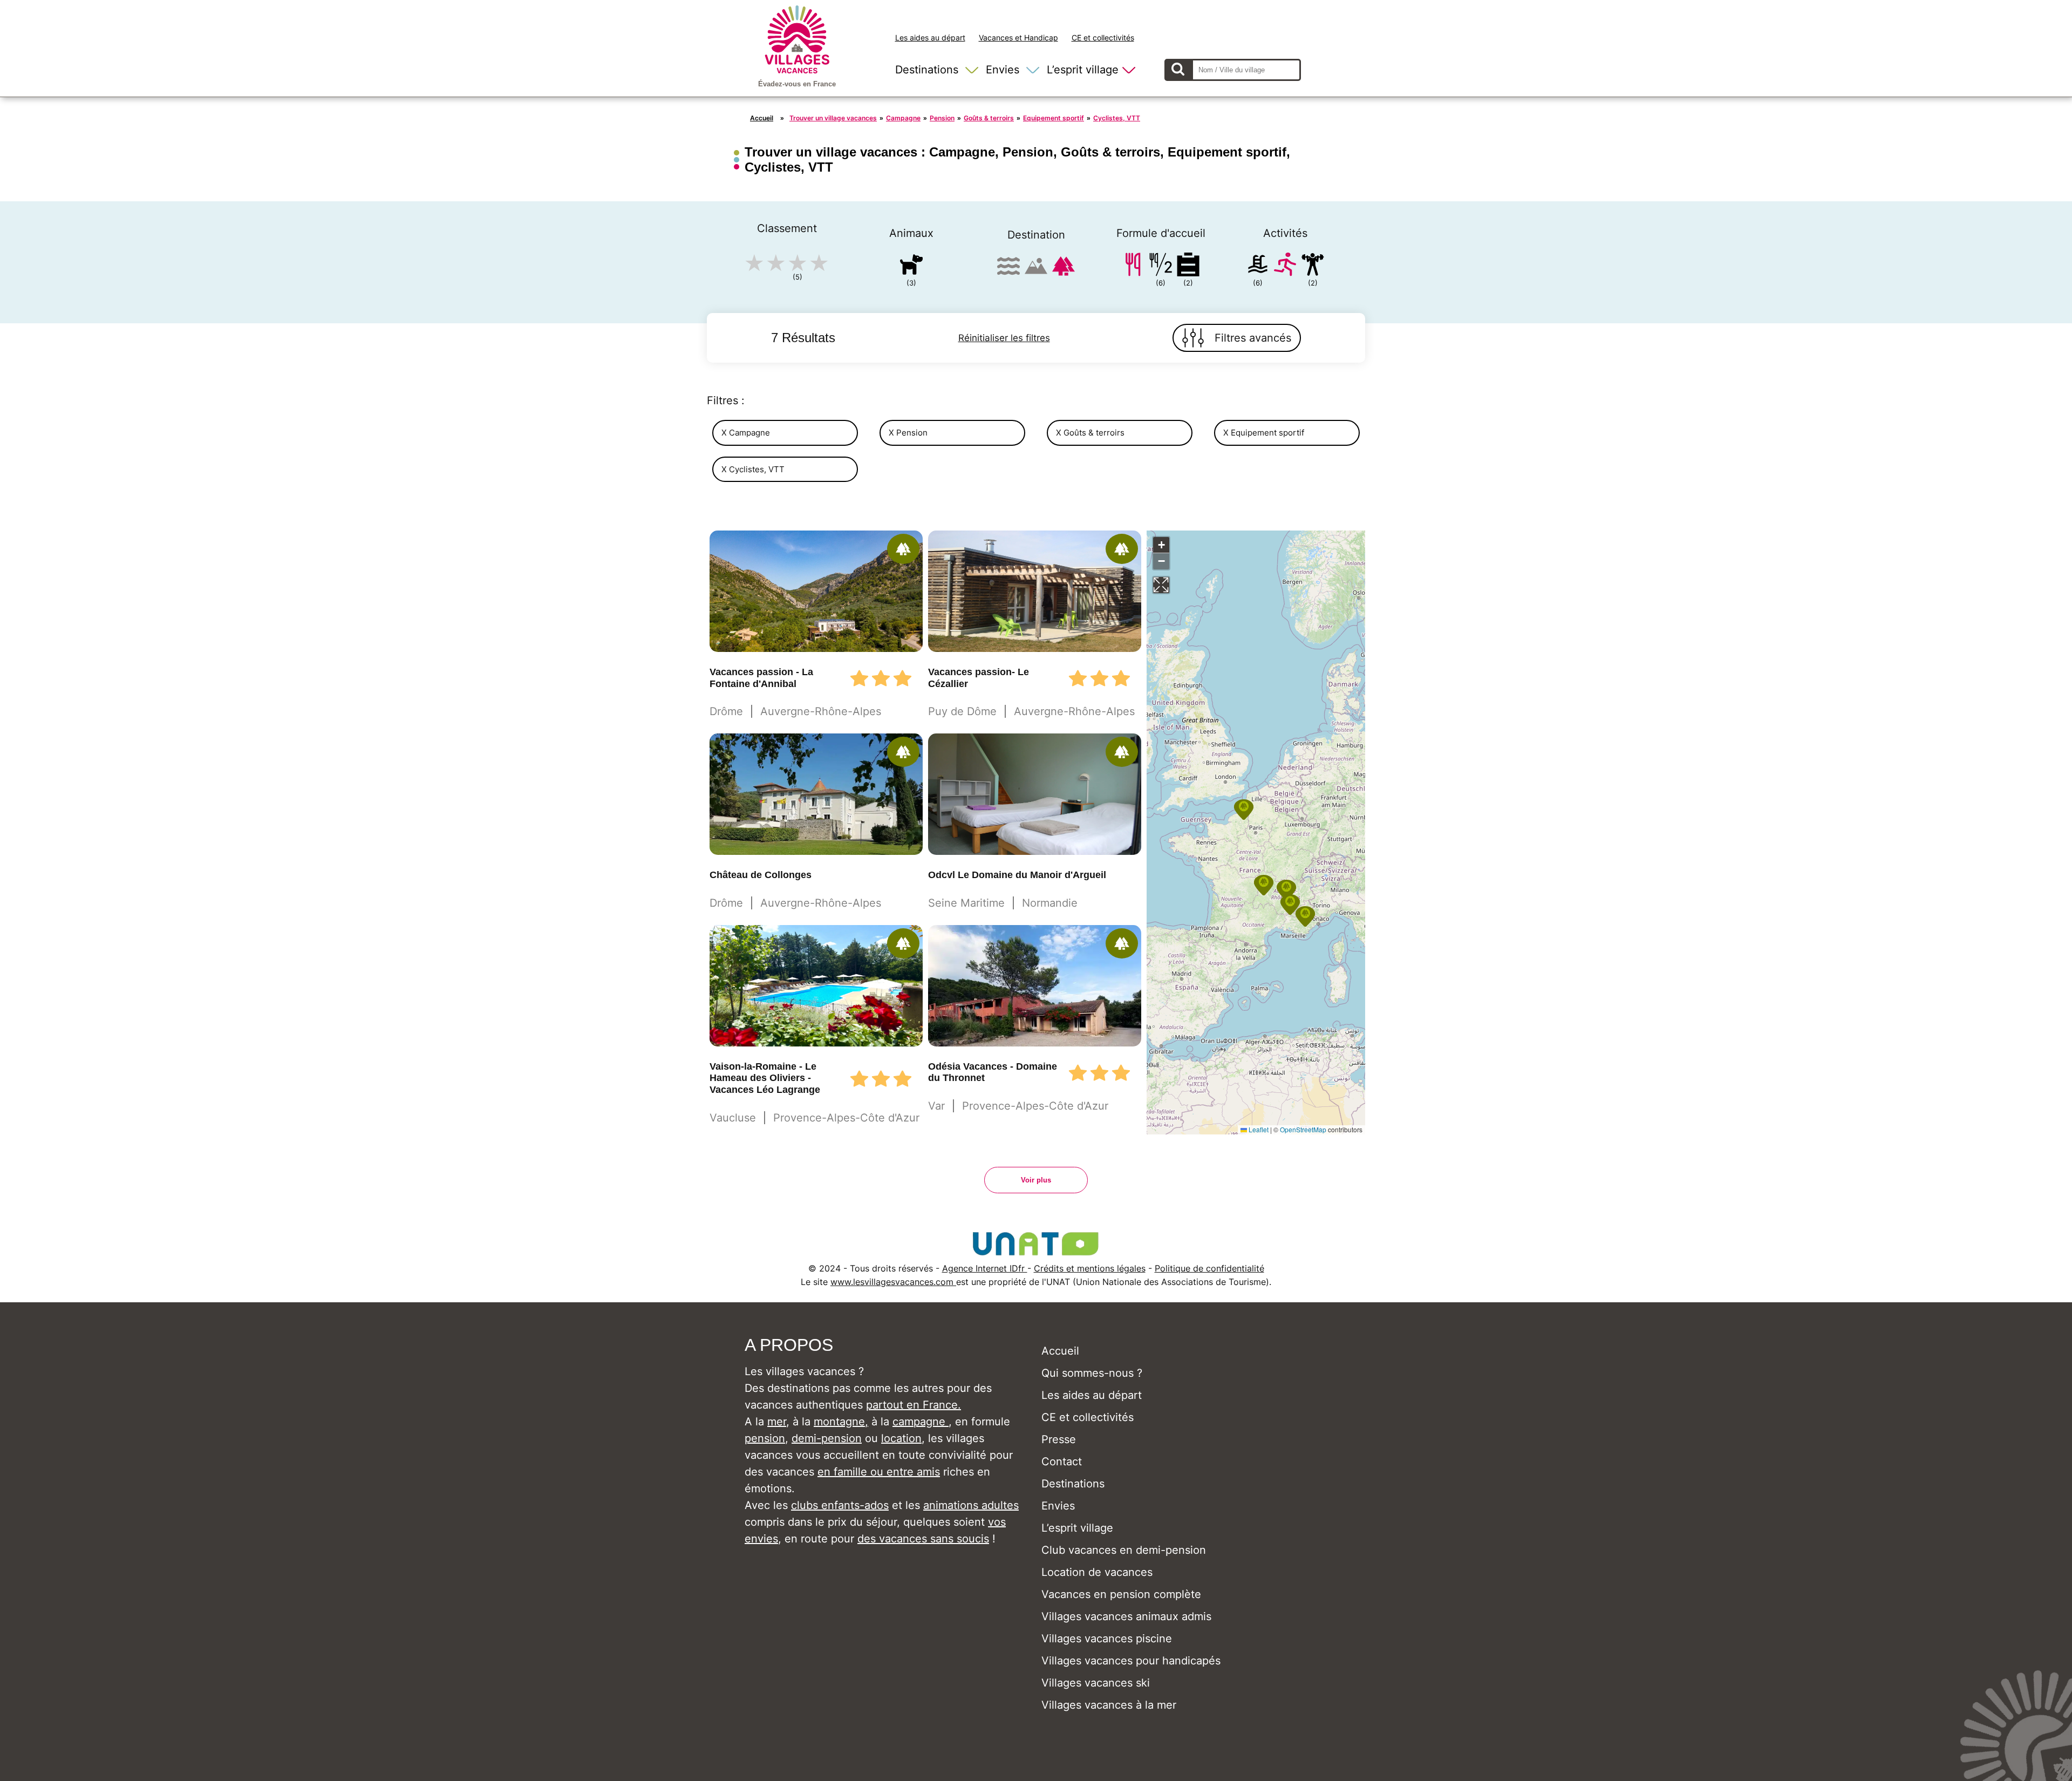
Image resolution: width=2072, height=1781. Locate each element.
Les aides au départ (930, 38)
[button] (1290, 905)
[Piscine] (1258, 266)
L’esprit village (1083, 70)
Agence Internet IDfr (985, 1268)
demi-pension (827, 1438)
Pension (942, 118)
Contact (1062, 1461)
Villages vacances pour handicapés (1131, 1661)
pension (765, 1438)
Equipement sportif (1054, 118)
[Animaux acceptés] (911, 266)
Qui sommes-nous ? (1092, 1373)
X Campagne (746, 433)
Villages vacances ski (1096, 1683)
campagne (921, 1422)
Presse (1059, 1439)
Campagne (903, 118)
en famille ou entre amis (879, 1472)
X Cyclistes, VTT (753, 469)
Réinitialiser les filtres (1004, 338)
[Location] (1188, 266)
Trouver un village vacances (833, 118)
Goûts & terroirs (989, 118)
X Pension (908, 433)
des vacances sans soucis (923, 1539)
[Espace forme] (1313, 266)
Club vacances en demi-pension (1124, 1550)
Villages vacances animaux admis (1126, 1616)
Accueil (762, 118)
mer (777, 1422)
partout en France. (914, 1405)
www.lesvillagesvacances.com (893, 1282)
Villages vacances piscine (1107, 1639)
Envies (1003, 70)
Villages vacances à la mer (1109, 1705)
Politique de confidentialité (1209, 1268)
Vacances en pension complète (1121, 1594)
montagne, (841, 1422)
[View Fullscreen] (1161, 585)
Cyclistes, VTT (1117, 118)
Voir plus (1036, 1180)
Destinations (927, 70)
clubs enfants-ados (840, 1505)
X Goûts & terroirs (1090, 433)
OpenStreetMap (1303, 1129)
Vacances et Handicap (1018, 38)
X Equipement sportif (1264, 433)
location (901, 1438)
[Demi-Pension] (1161, 266)
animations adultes (971, 1505)
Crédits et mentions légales (1090, 1268)
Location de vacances (1097, 1572)
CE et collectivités (1103, 38)
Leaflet (1258, 1129)
